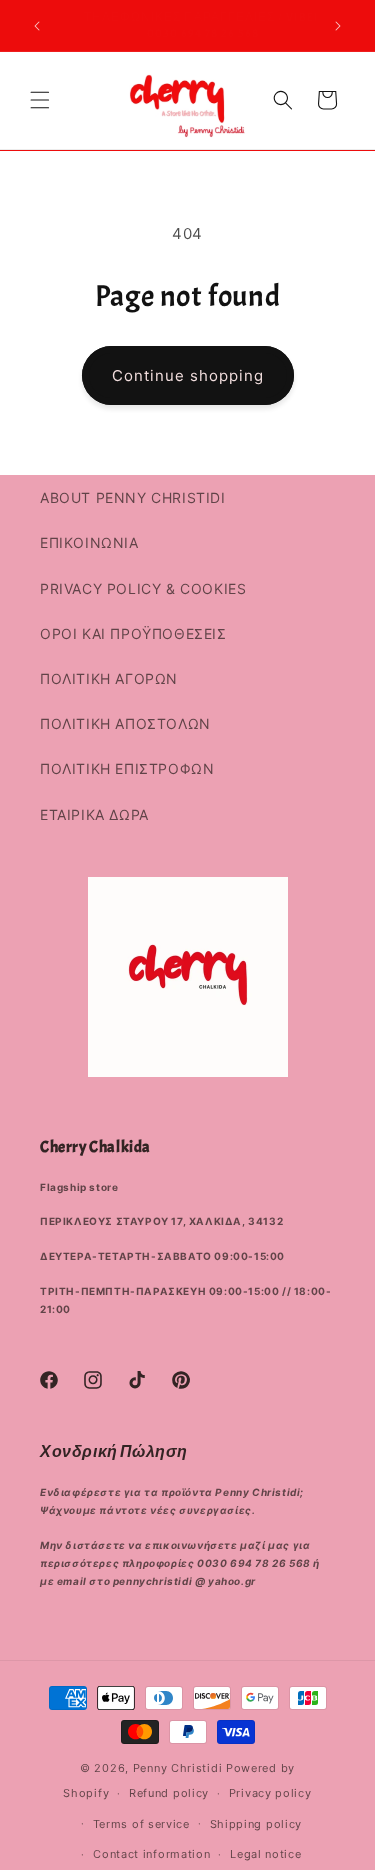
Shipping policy (256, 1824)
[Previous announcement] (37, 26)
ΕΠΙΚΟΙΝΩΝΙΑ (89, 542)
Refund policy (169, 1793)
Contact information (151, 1854)
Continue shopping (188, 375)
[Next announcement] (338, 26)
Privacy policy (270, 1793)
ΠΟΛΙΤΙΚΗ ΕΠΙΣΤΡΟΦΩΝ (127, 768)
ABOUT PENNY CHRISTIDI (133, 497)
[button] (40, 100)
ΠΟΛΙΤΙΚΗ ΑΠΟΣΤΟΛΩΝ (125, 723)
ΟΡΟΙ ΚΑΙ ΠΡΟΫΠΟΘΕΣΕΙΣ (133, 633)
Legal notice (265, 1854)
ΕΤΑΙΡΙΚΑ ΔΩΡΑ (94, 814)
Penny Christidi (178, 1768)
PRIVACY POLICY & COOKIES (143, 588)
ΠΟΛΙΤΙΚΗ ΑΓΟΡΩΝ (109, 678)
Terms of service (141, 1824)
